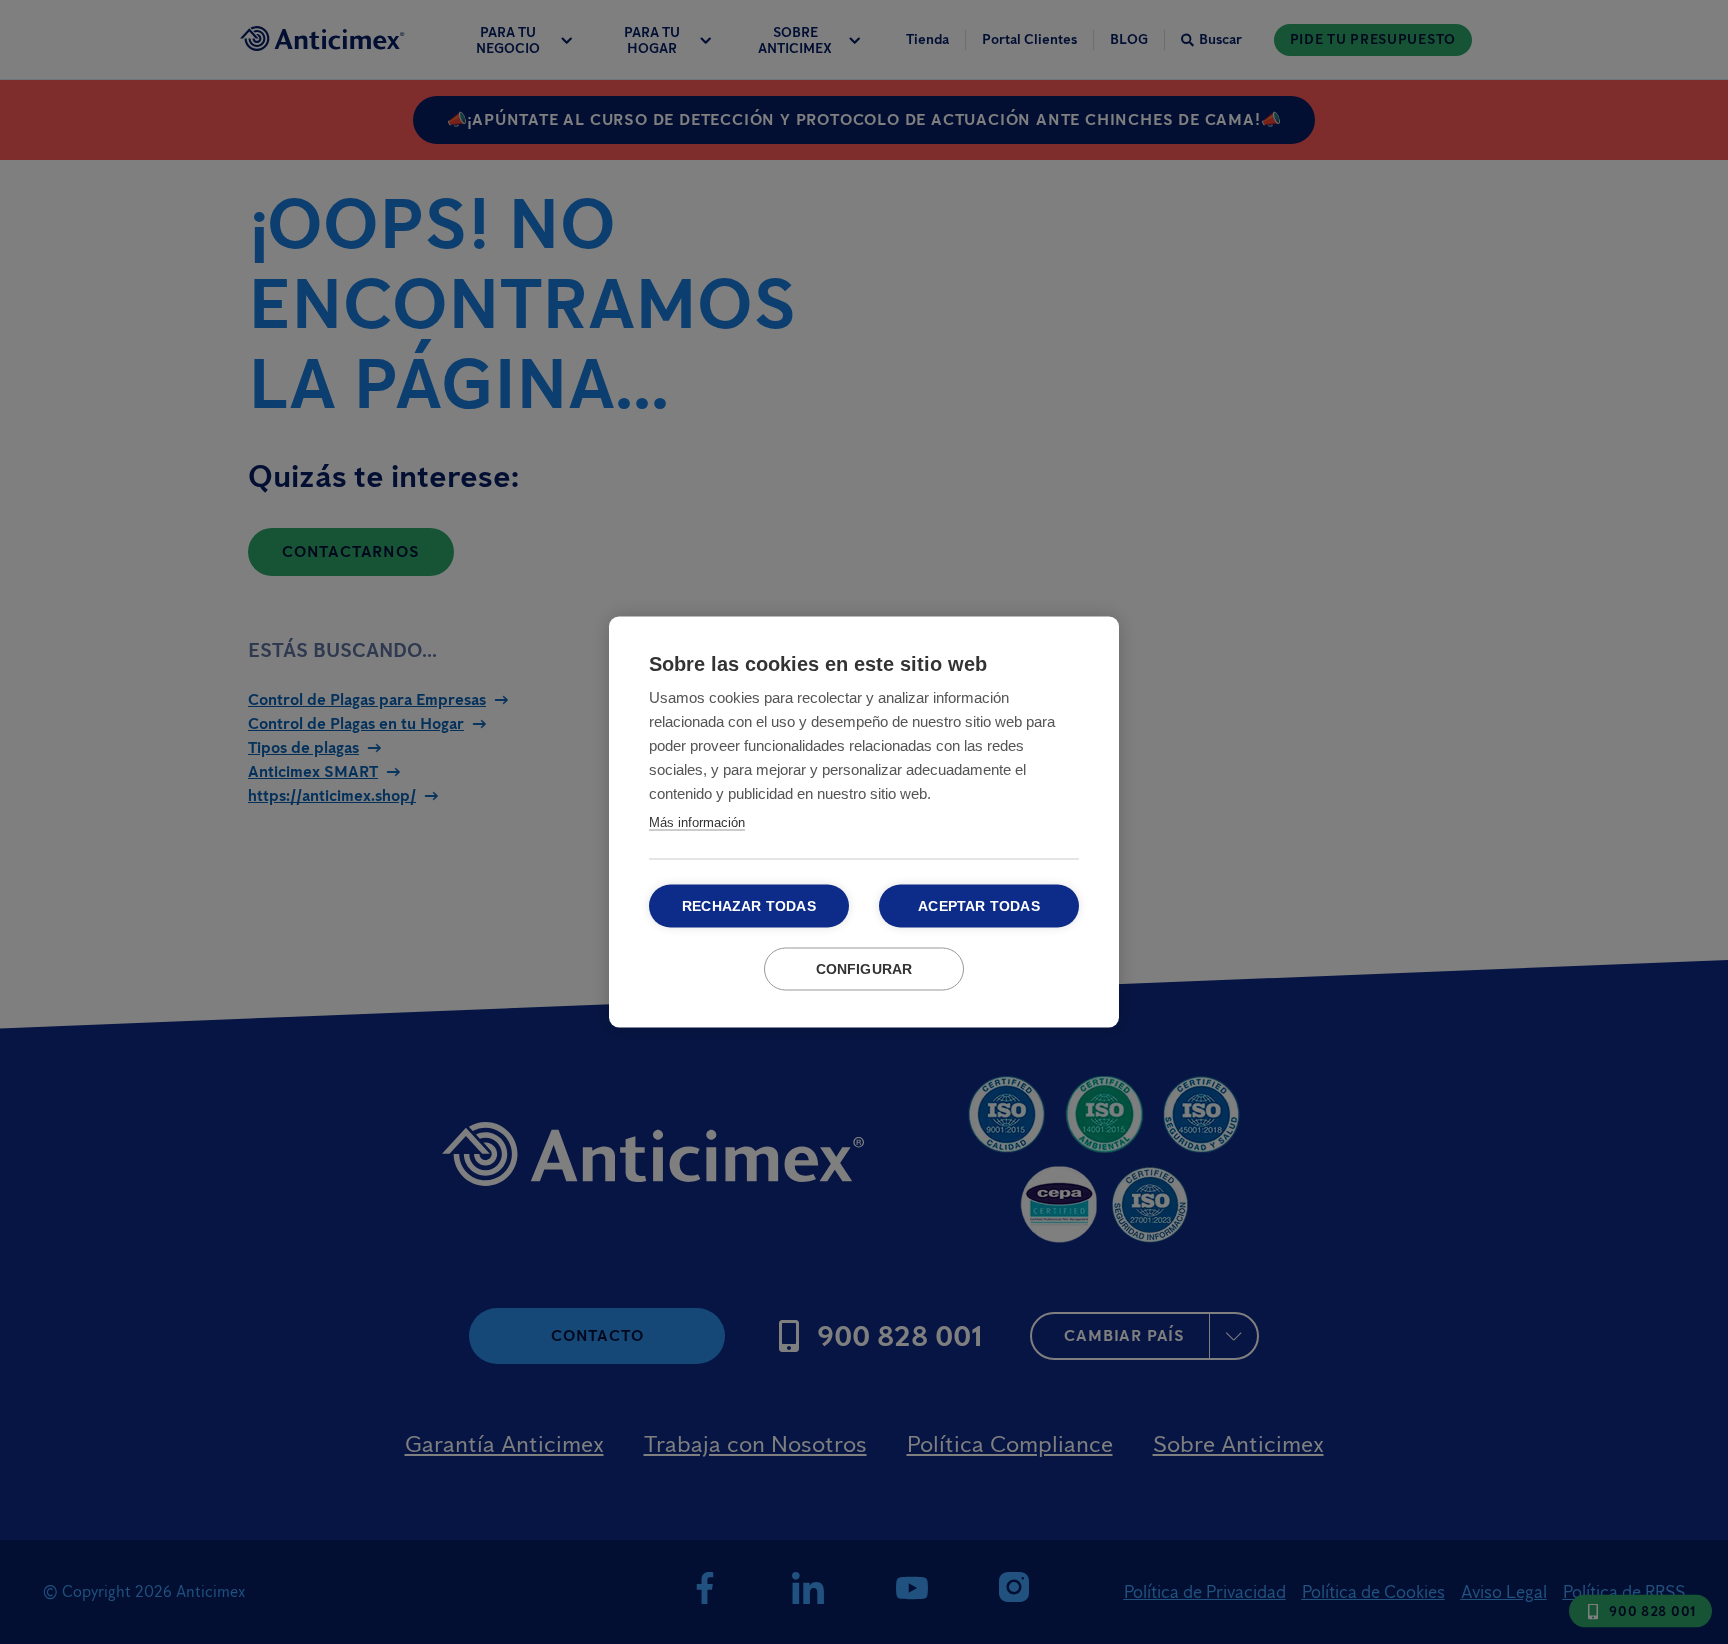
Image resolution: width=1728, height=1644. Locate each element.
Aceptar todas (979, 906)
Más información (697, 822)
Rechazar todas (749, 906)
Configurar (864, 969)
